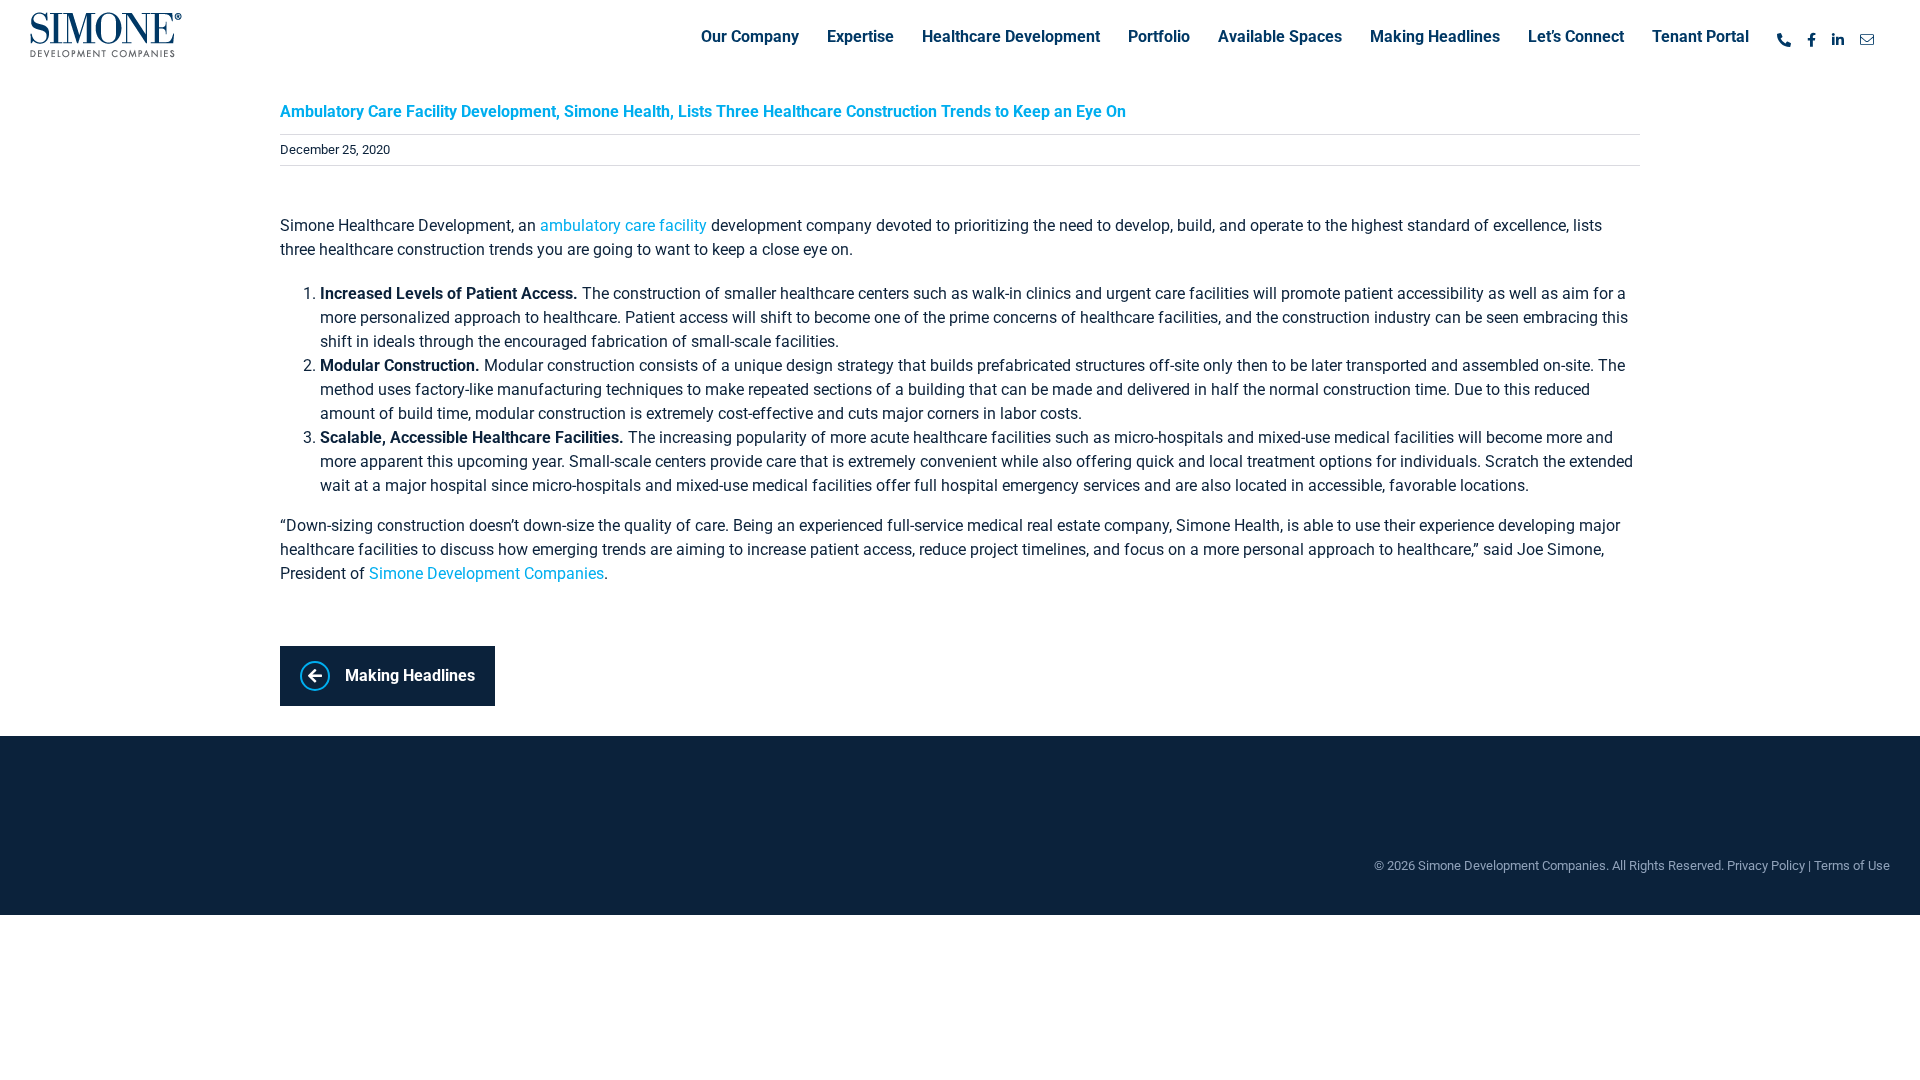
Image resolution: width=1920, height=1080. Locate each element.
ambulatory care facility (623, 225)
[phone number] (1784, 35)
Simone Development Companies (486, 573)
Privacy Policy (1766, 865)
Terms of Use (1852, 865)
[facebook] (1811, 35)
